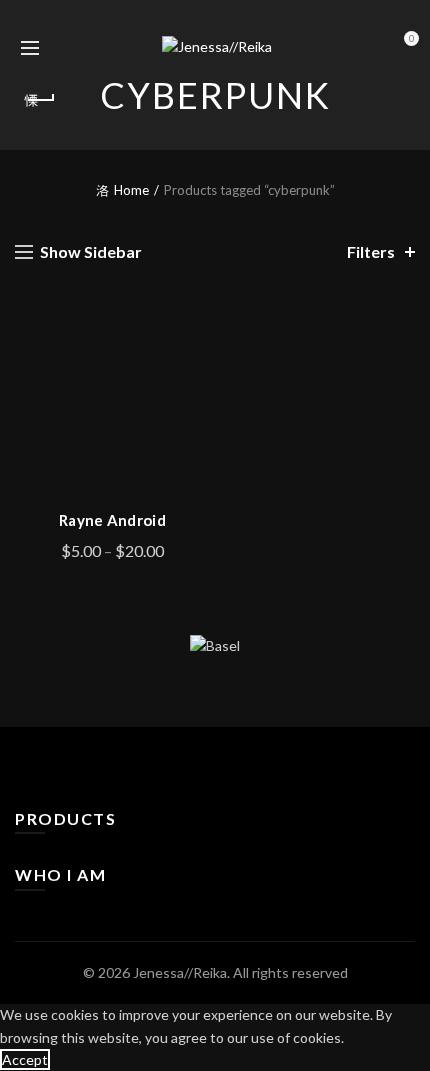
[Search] (64, 48)
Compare (192, 360)
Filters (371, 251)
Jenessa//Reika (180, 972)
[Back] (40, 100)
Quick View (192, 395)
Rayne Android (112, 520)
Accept (25, 1059)
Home (131, 190)
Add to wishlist (192, 325)
